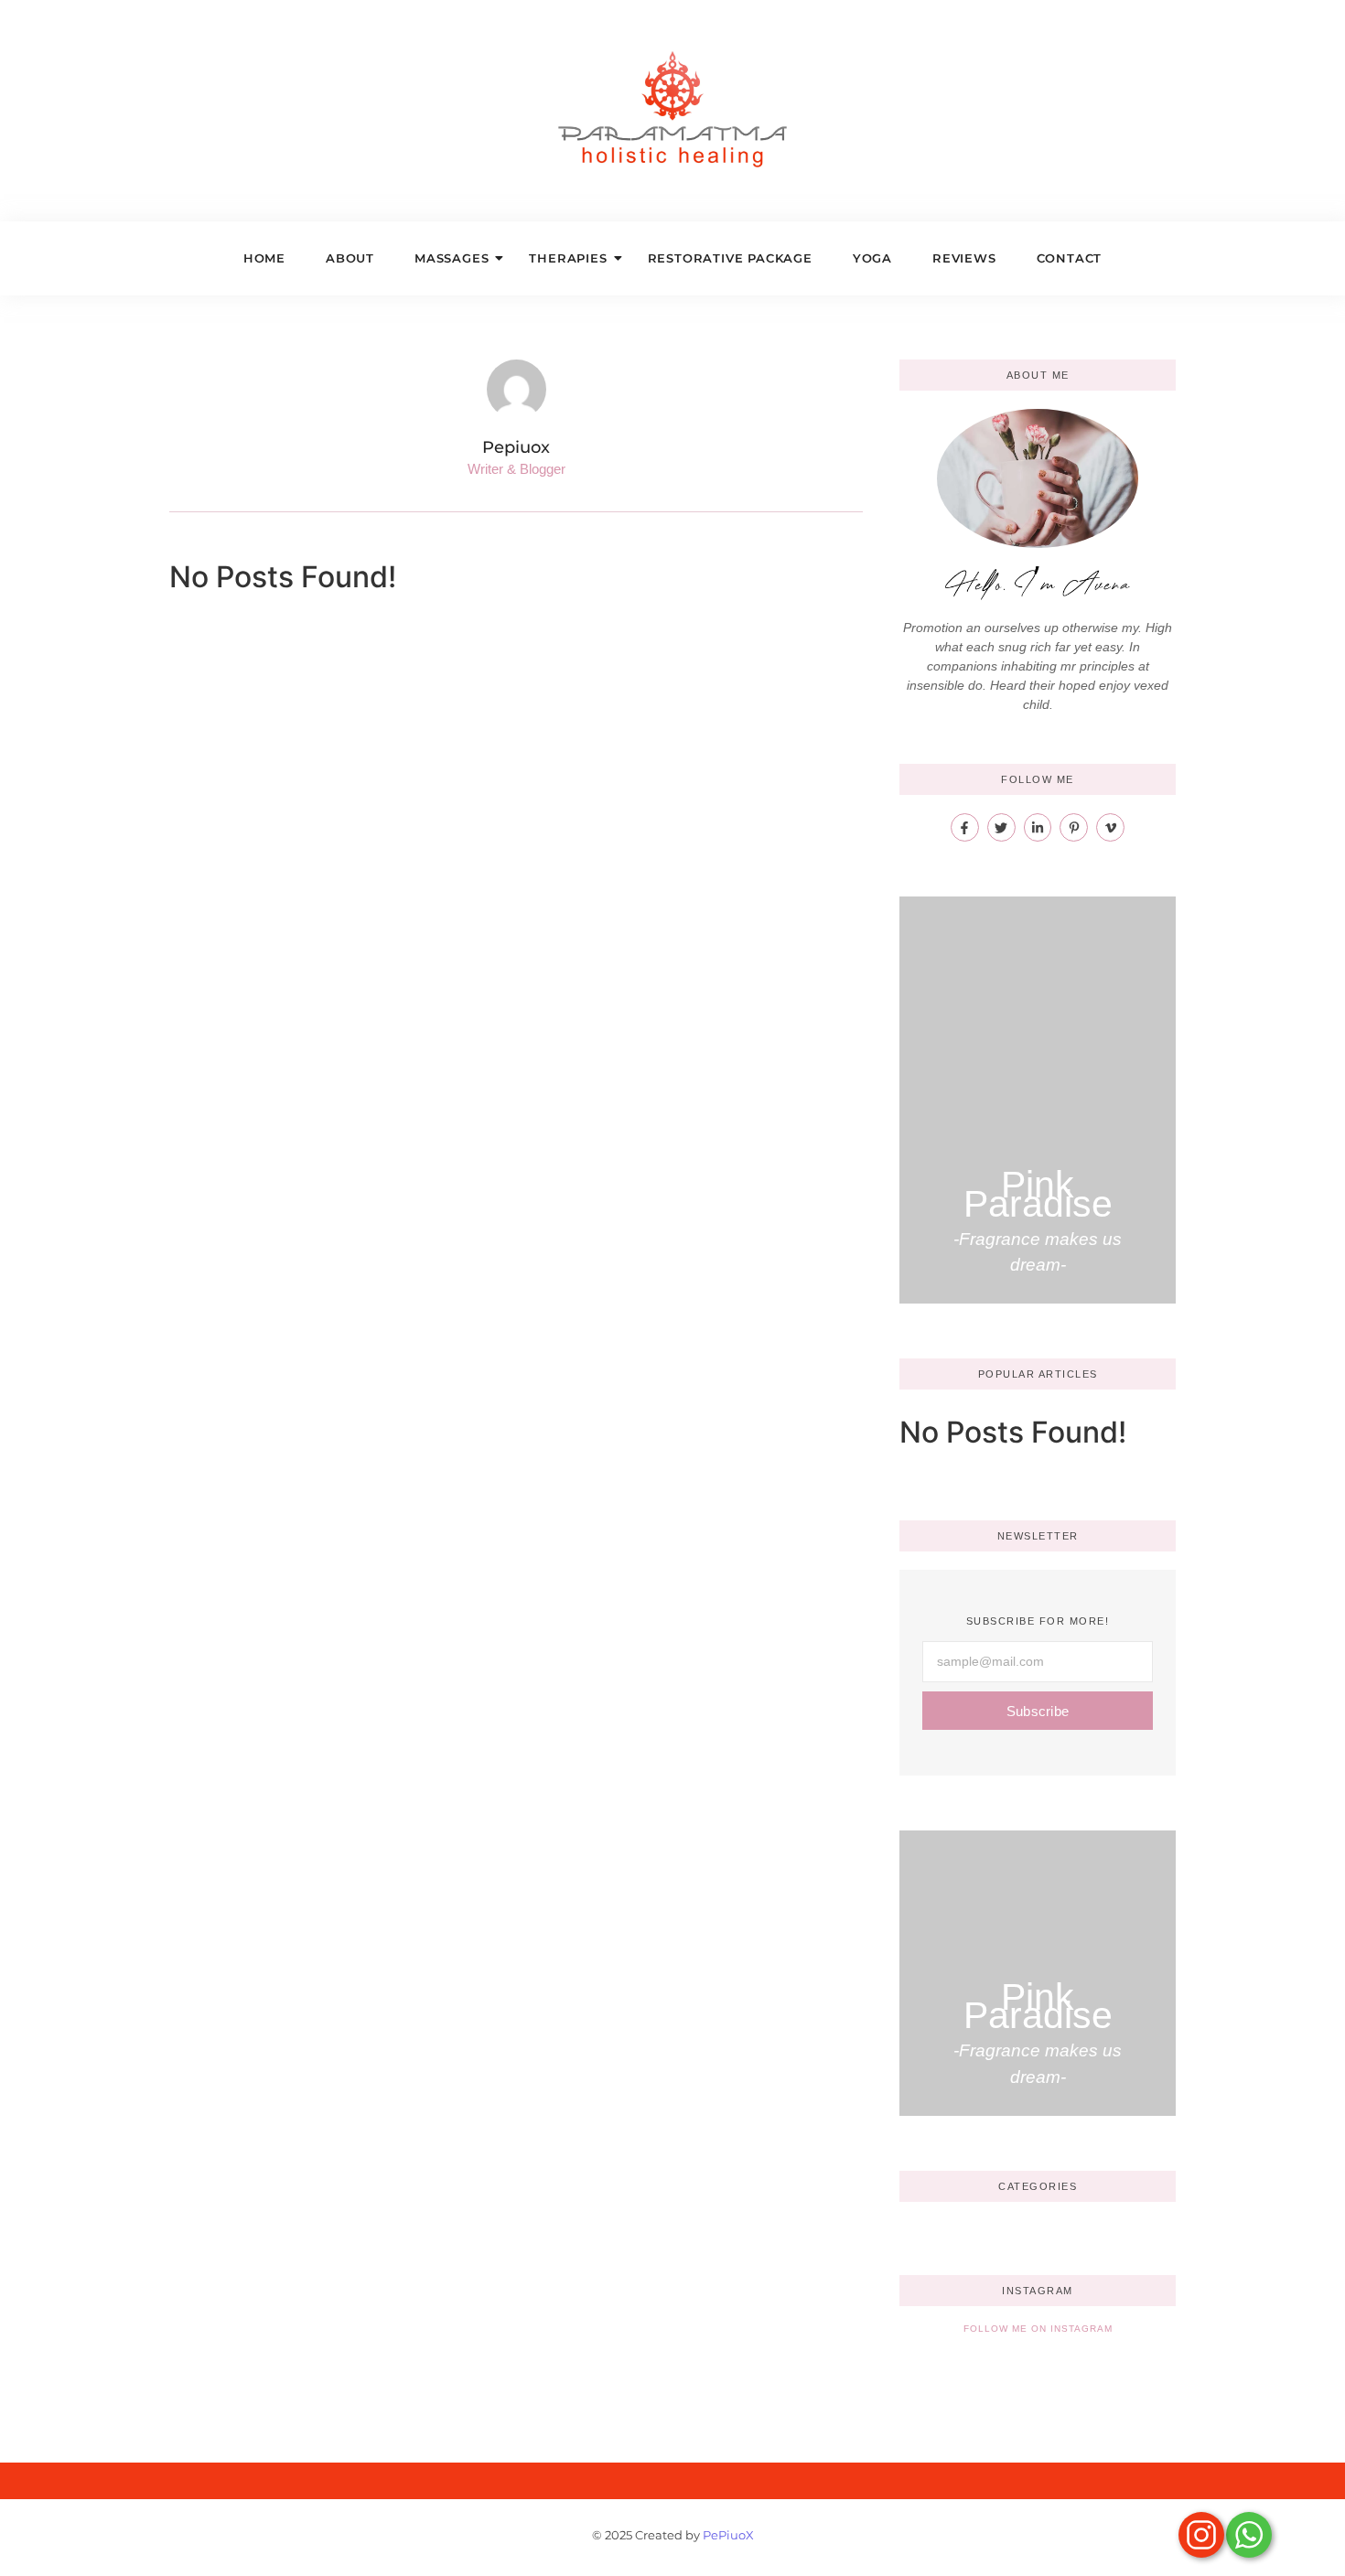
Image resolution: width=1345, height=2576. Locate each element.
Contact (1070, 258)
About (350, 258)
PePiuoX (728, 2535)
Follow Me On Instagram (1038, 2329)
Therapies (568, 258)
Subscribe (1038, 1711)
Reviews (964, 258)
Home (264, 258)
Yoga (872, 258)
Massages (452, 258)
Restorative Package (730, 258)
